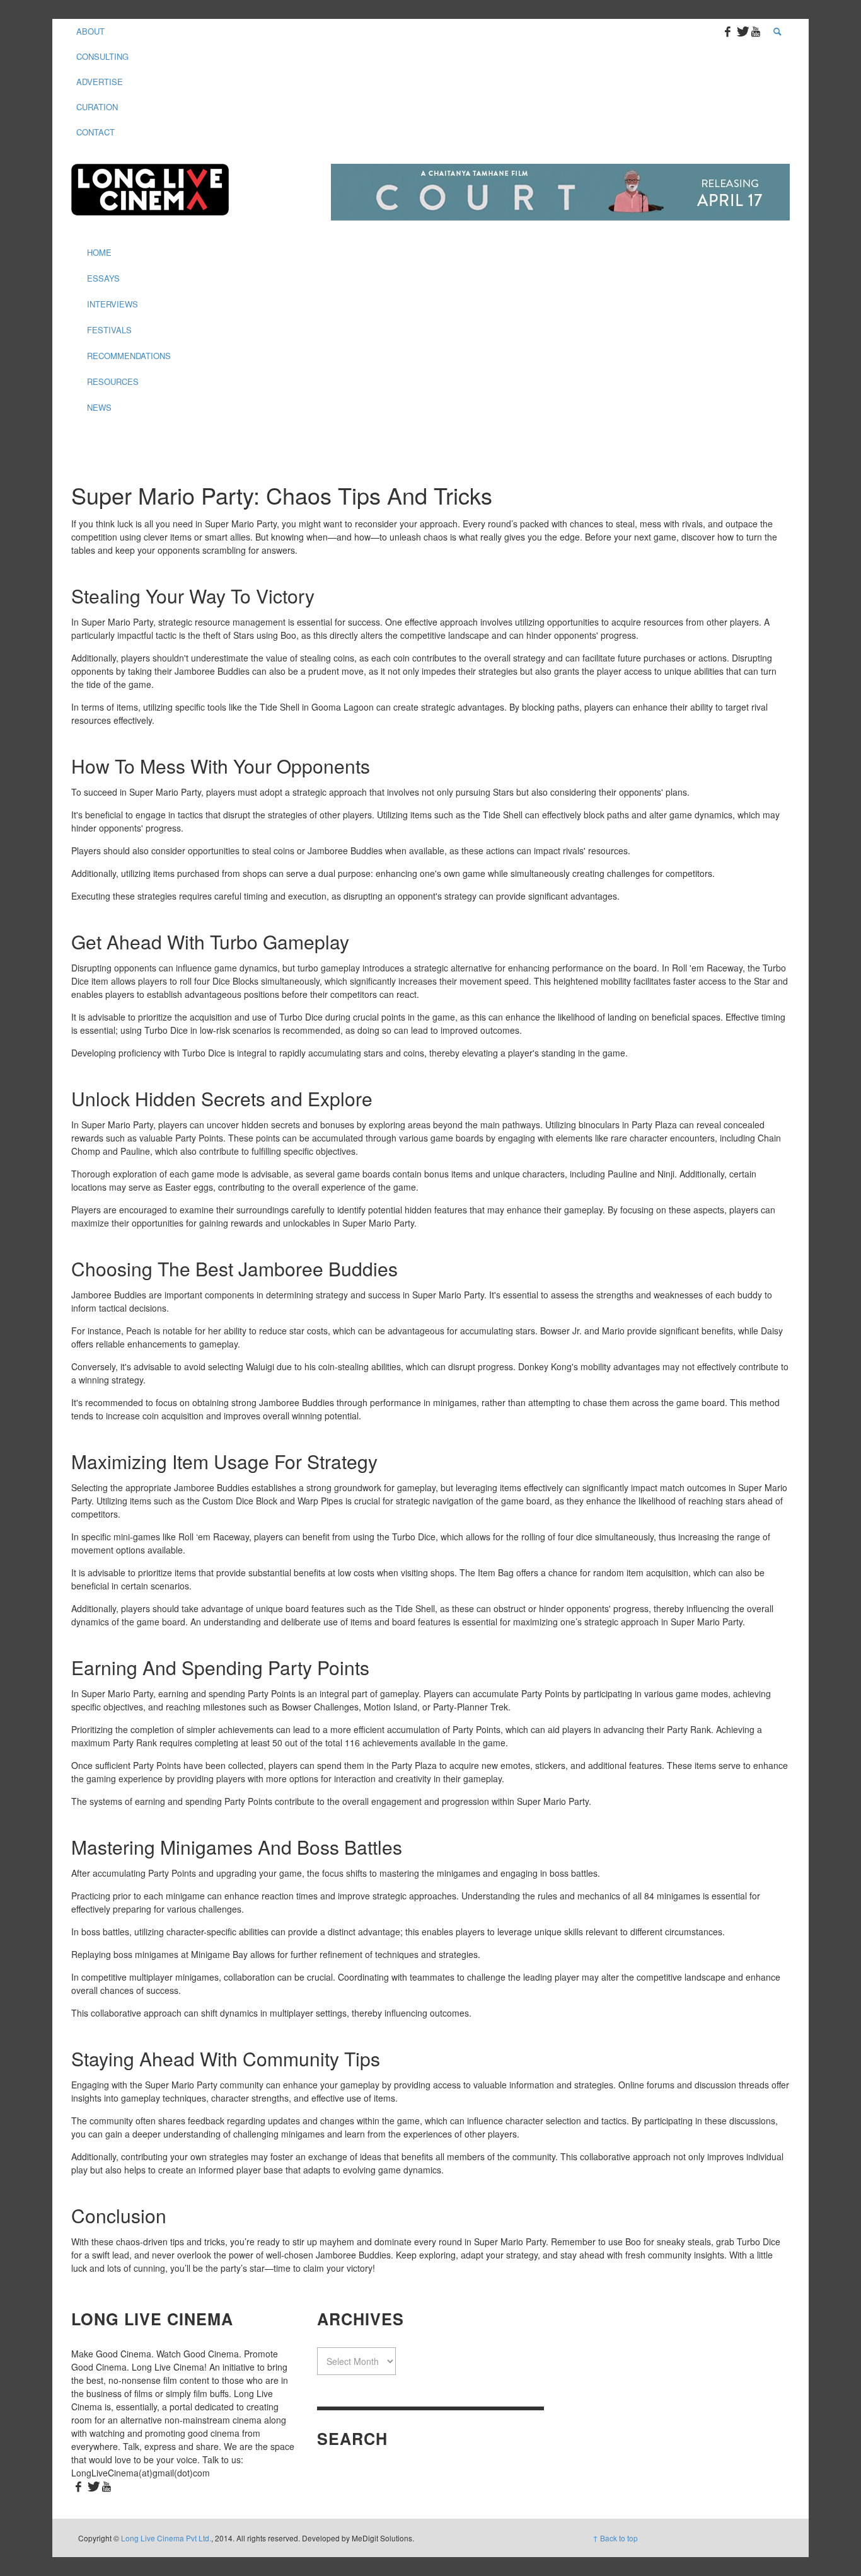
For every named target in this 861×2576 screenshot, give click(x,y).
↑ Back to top (615, 2538)
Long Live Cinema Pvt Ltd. (166, 2538)
